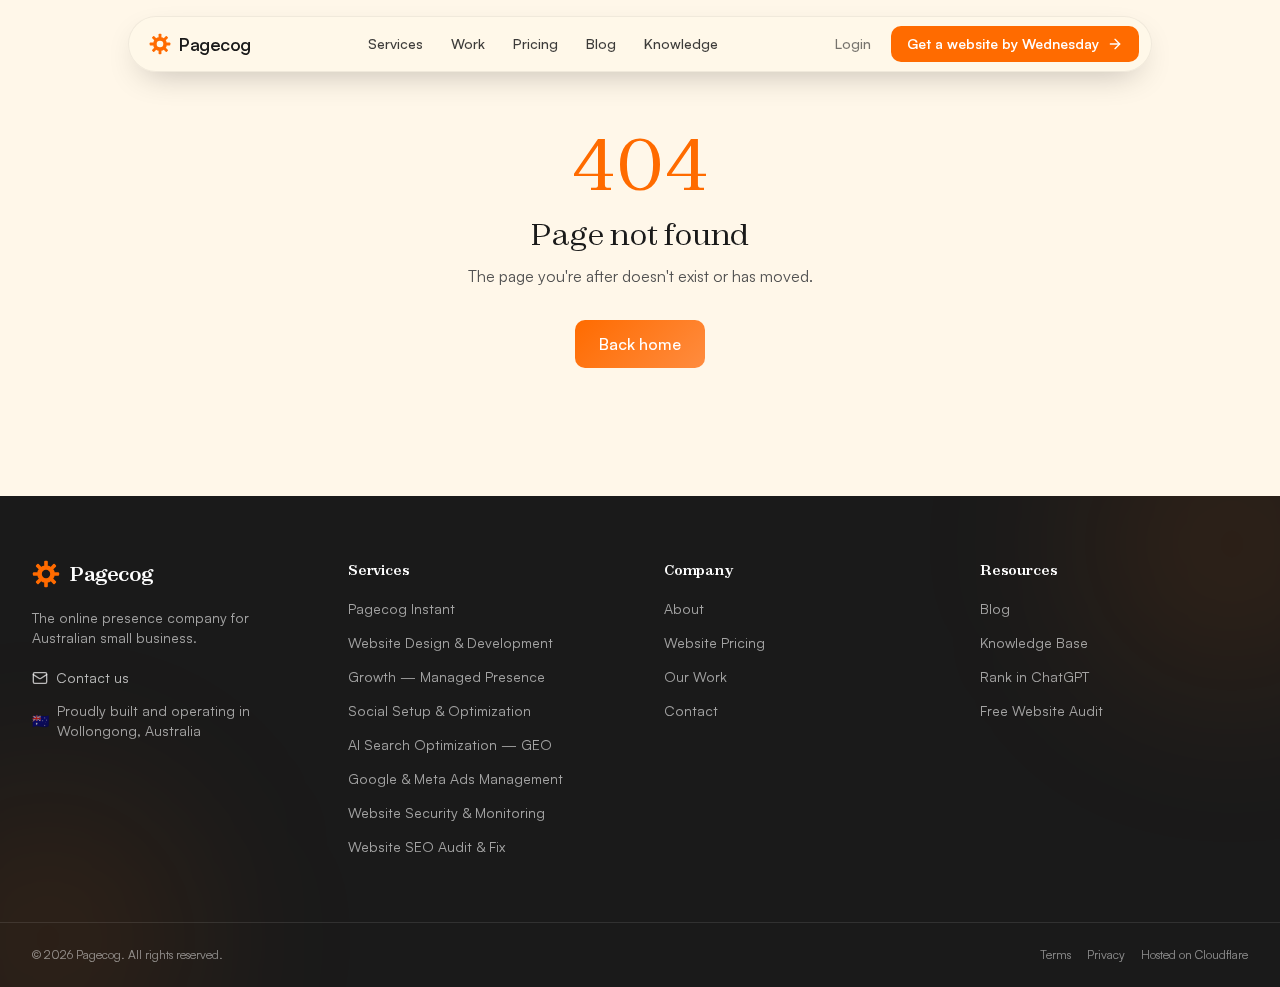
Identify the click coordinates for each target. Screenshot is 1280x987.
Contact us (92, 677)
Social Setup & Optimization (439, 710)
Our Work (695, 676)
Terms (1055, 954)
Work (468, 43)
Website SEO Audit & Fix (426, 846)
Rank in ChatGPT (1034, 676)
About (684, 608)
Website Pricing (714, 642)
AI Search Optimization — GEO (450, 744)
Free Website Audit (1041, 710)
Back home (640, 344)
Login (853, 43)
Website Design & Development (450, 642)
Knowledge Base (1034, 642)
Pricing (535, 43)
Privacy (1106, 954)
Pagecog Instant (401, 608)
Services (395, 43)
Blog (601, 43)
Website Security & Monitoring (446, 812)
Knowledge (681, 43)
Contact (691, 710)
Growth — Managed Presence (446, 676)
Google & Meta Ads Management (455, 778)
